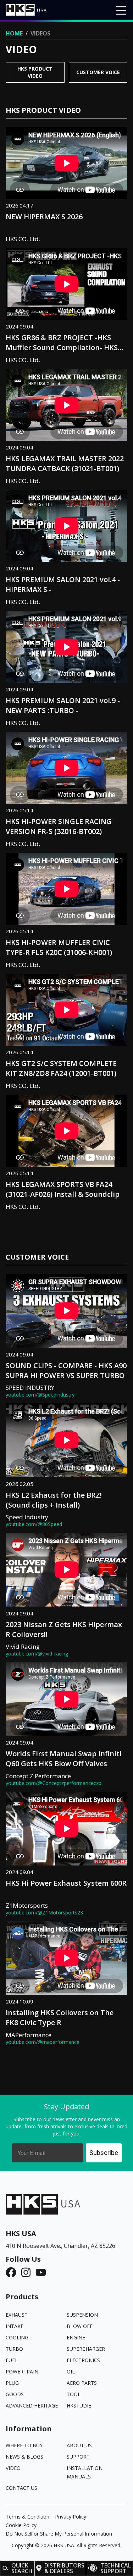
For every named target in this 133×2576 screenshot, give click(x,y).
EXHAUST (17, 2315)
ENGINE (76, 2337)
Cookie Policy (21, 2525)
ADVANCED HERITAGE (32, 2406)
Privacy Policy (71, 2517)
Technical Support (116, 2568)
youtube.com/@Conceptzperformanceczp (54, 1783)
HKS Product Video (35, 72)
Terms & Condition (27, 2517)
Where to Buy (24, 2445)
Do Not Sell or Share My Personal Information (59, 2534)
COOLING (17, 2337)
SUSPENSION (82, 2315)
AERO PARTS (82, 2383)
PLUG (12, 2383)
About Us (79, 2445)
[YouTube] (43, 2272)
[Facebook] (13, 2272)
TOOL (74, 2394)
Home (14, 33)
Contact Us (21, 2488)
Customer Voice (98, 72)
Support (78, 2457)
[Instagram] (28, 2272)
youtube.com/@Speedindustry (40, 1395)
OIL (71, 2372)
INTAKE (15, 2326)
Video (13, 2468)
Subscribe (104, 2153)
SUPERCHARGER (86, 2349)
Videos (40, 33)
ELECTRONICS (83, 2360)
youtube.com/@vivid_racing (37, 1654)
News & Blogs (24, 2457)
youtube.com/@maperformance (43, 2042)
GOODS (15, 2394)
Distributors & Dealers (64, 2568)
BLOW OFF (80, 2326)
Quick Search (22, 2568)
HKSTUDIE (79, 2406)
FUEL (12, 2360)
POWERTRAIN (22, 2372)
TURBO (14, 2349)
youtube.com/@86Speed (34, 1524)
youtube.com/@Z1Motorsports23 (44, 1913)
